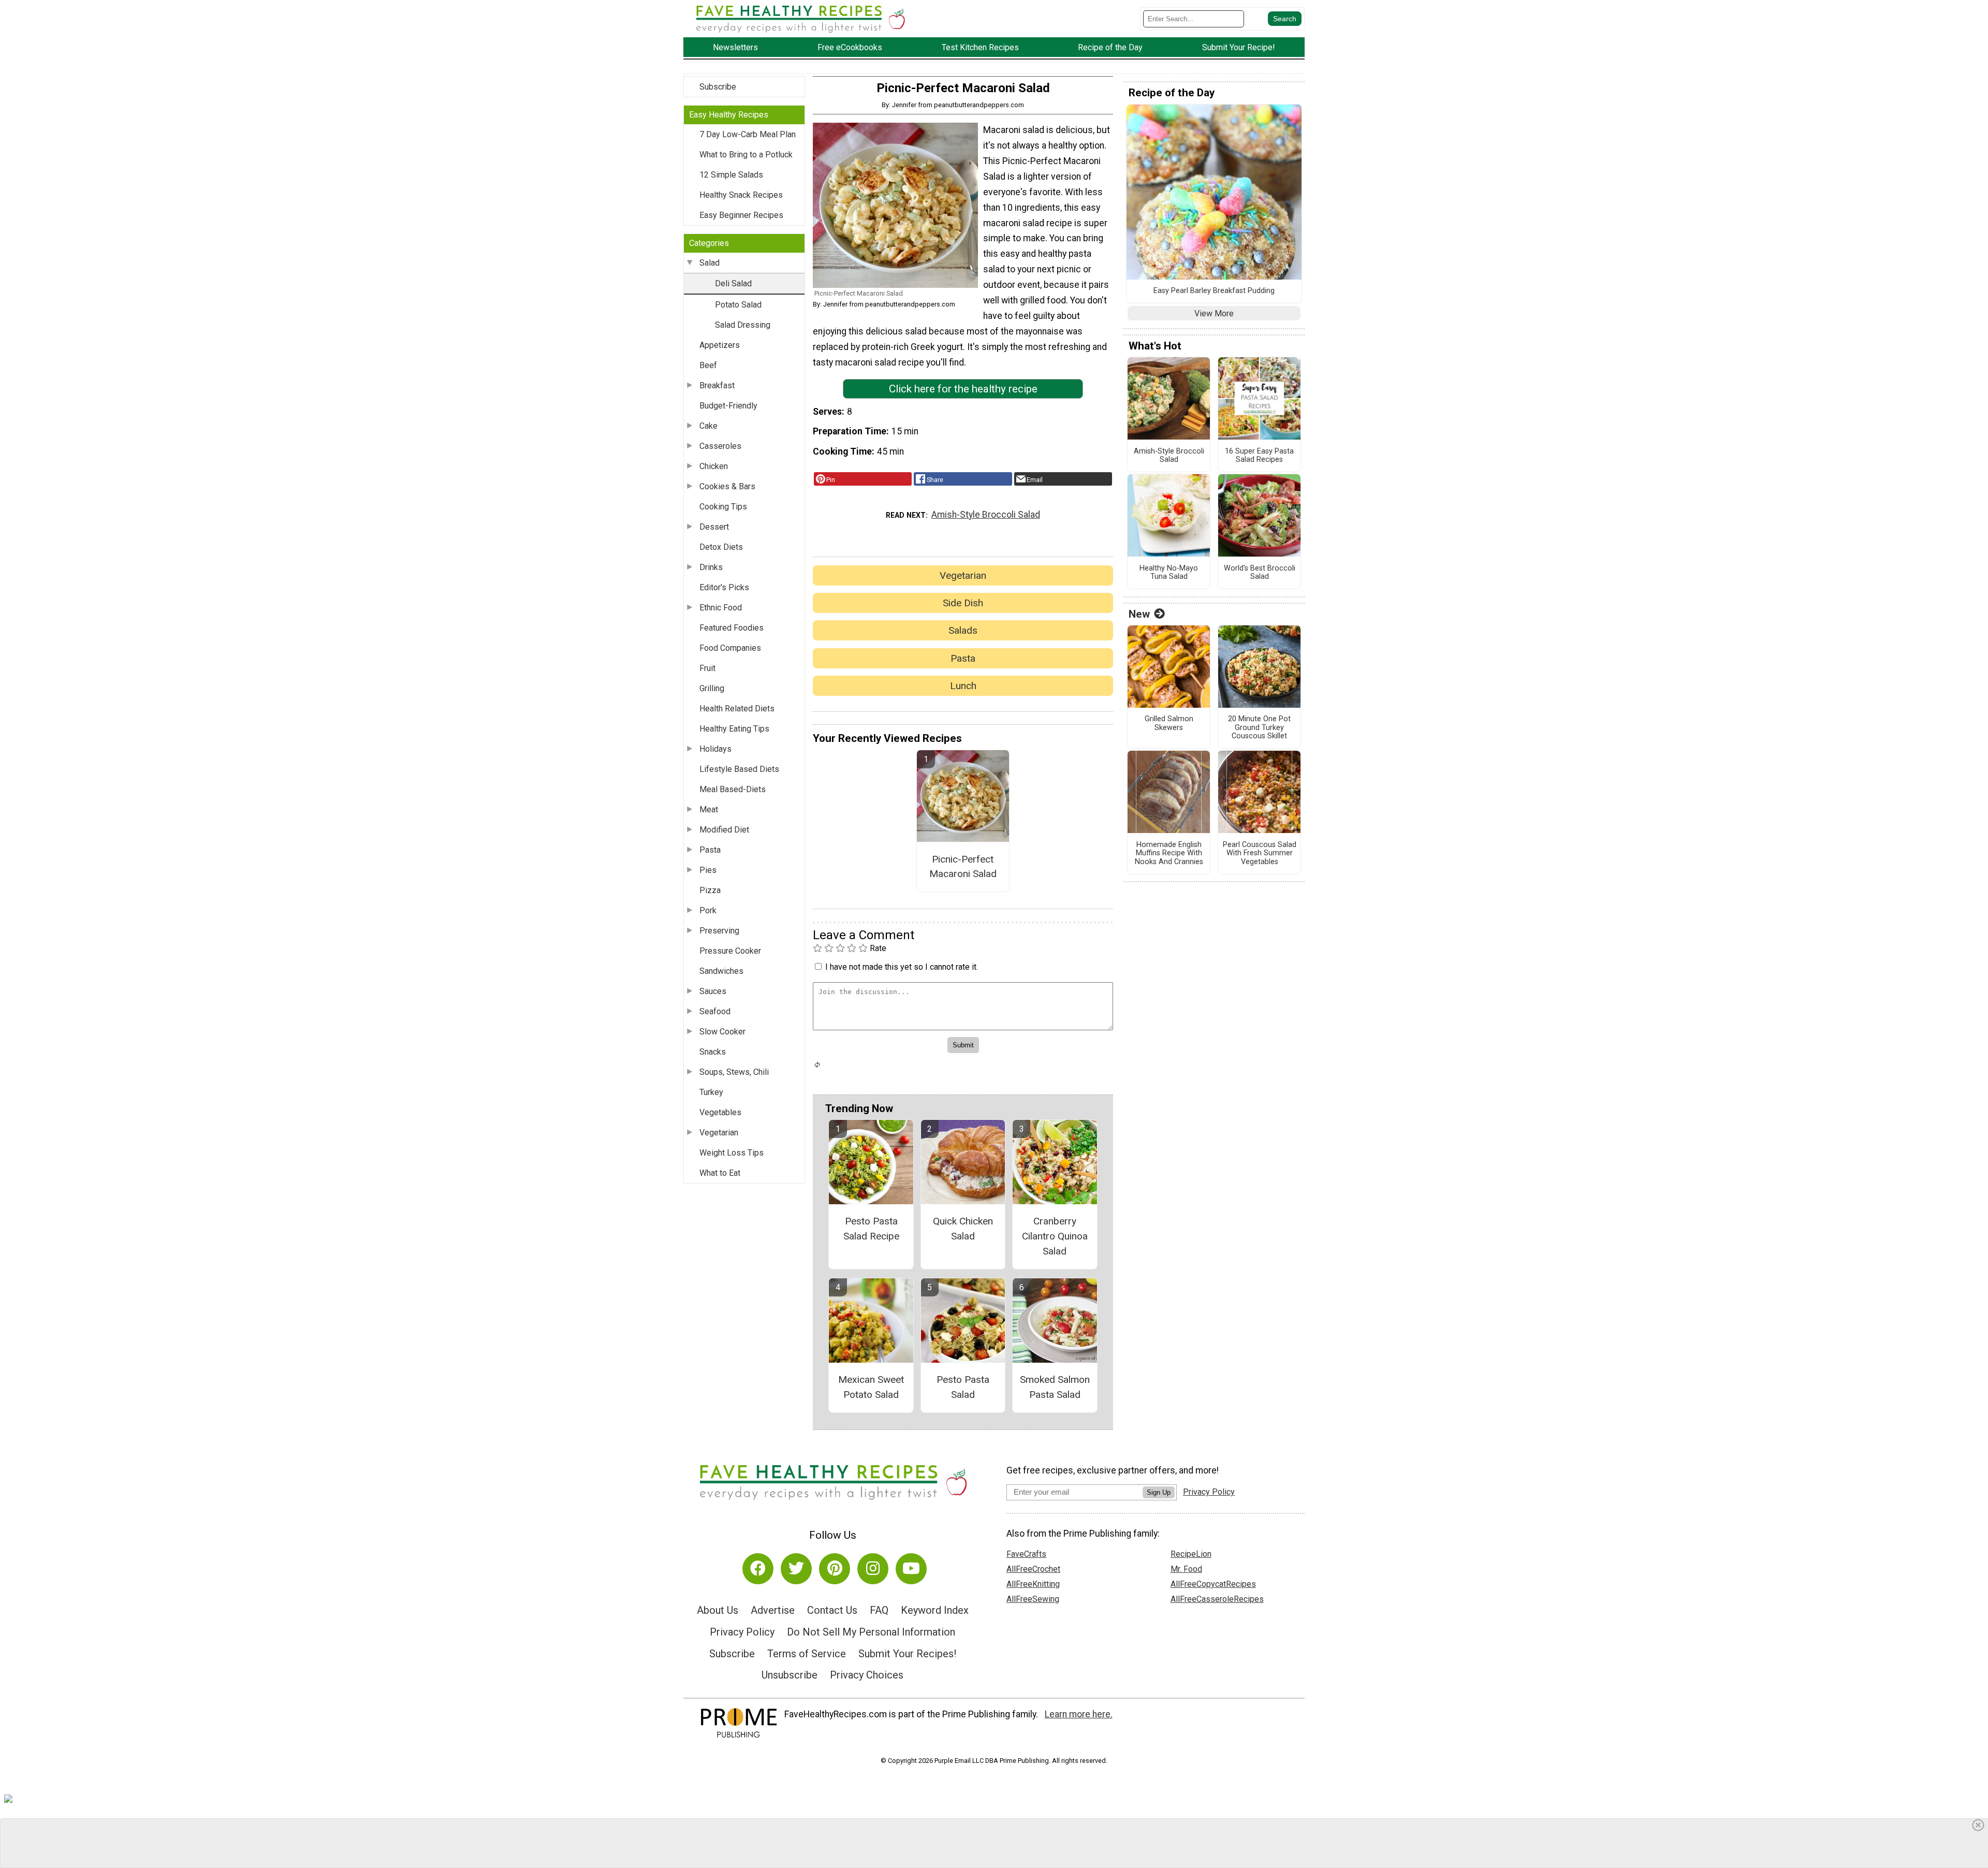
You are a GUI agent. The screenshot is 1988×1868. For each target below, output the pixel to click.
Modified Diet (724, 830)
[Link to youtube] (911, 1569)
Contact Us (832, 1610)
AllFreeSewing (1033, 1599)
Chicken (714, 466)
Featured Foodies (732, 628)
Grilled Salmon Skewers (1169, 724)
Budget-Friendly (728, 406)
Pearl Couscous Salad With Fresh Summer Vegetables (1260, 853)
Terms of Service (807, 1654)
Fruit (707, 668)
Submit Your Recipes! (907, 1654)
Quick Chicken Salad (963, 1229)
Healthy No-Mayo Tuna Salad (1169, 573)
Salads (963, 630)
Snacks (713, 1052)
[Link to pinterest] (835, 1569)
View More (1214, 313)
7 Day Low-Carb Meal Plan (748, 134)
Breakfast (717, 385)
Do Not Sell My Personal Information (871, 1632)
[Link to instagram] (873, 1569)
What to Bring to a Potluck (746, 155)
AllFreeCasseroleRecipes (1217, 1599)
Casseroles (720, 446)
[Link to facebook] (758, 1569)
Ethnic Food (721, 608)
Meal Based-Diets (733, 789)
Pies (708, 870)
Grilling (712, 688)
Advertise (773, 1610)
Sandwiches (721, 971)
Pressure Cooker (730, 951)
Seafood (715, 1011)
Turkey (711, 1092)
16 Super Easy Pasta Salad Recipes (1259, 456)
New (1139, 614)
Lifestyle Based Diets (739, 769)
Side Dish (963, 603)
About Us (718, 1610)
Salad (710, 263)
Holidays (715, 749)
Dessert (714, 527)
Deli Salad (733, 283)
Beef (708, 365)
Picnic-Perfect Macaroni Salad (963, 867)
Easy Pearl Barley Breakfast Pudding (1214, 291)
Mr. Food (1186, 1569)
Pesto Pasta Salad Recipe (871, 1229)
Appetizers (720, 345)
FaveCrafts (1026, 1554)
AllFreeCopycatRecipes (1213, 1584)
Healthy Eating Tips (734, 729)
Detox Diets (721, 547)
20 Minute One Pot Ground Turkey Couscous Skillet (1259, 728)
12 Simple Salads (731, 175)
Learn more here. (1079, 1714)
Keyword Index (935, 1610)
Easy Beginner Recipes (741, 215)
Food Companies (730, 648)
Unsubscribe (790, 1675)
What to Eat (720, 1173)
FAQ (879, 1610)
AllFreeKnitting (1033, 1584)
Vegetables (720, 1112)
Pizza (710, 890)
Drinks (711, 567)
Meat (709, 809)
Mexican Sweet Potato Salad (871, 1387)
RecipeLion (1191, 1554)
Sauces (713, 991)
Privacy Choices (867, 1675)
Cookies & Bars (727, 486)
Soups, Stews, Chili (734, 1072)
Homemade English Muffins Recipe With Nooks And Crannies (1169, 853)
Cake (708, 426)
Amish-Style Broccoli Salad (986, 515)
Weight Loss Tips (732, 1153)
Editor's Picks (724, 587)
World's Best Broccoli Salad (1260, 573)
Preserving (719, 931)
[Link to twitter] (796, 1569)
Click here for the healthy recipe (963, 389)
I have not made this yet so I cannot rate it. (902, 967)
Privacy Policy (742, 1632)
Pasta (710, 850)
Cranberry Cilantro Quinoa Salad (1055, 1236)
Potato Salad (738, 305)
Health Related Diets (737, 709)
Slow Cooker (722, 1032)
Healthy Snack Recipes (741, 195)
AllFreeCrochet (1033, 1569)
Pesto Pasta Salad (963, 1387)
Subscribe (718, 87)
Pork (708, 910)
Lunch (963, 686)
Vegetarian (719, 1133)
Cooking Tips (723, 507)
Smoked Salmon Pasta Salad (1055, 1387)
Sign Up (1159, 1492)
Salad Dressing (743, 325)
